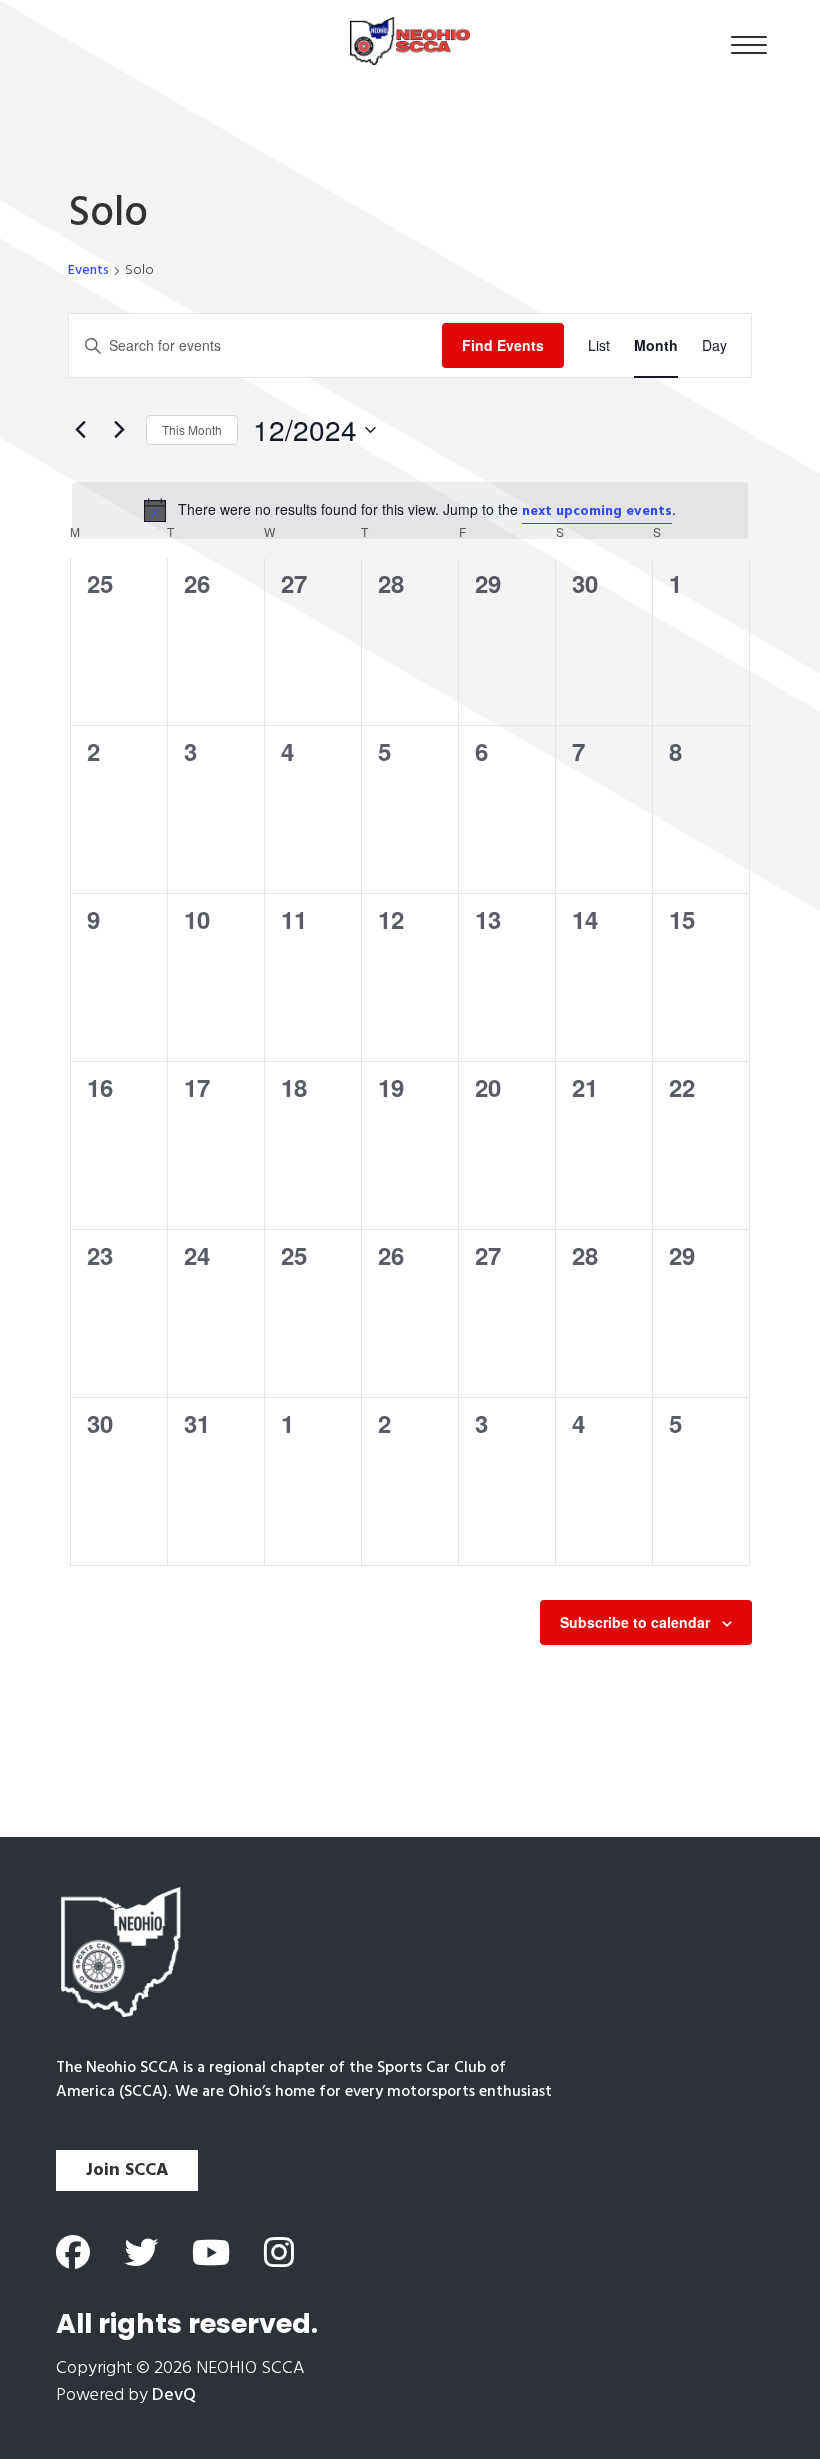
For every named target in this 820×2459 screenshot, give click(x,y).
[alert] (410, 511)
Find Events (503, 345)
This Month (192, 429)
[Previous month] (80, 430)
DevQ (174, 2395)
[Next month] (119, 430)
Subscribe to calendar (635, 1622)
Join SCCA (127, 2170)
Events (88, 271)
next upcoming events (597, 511)
